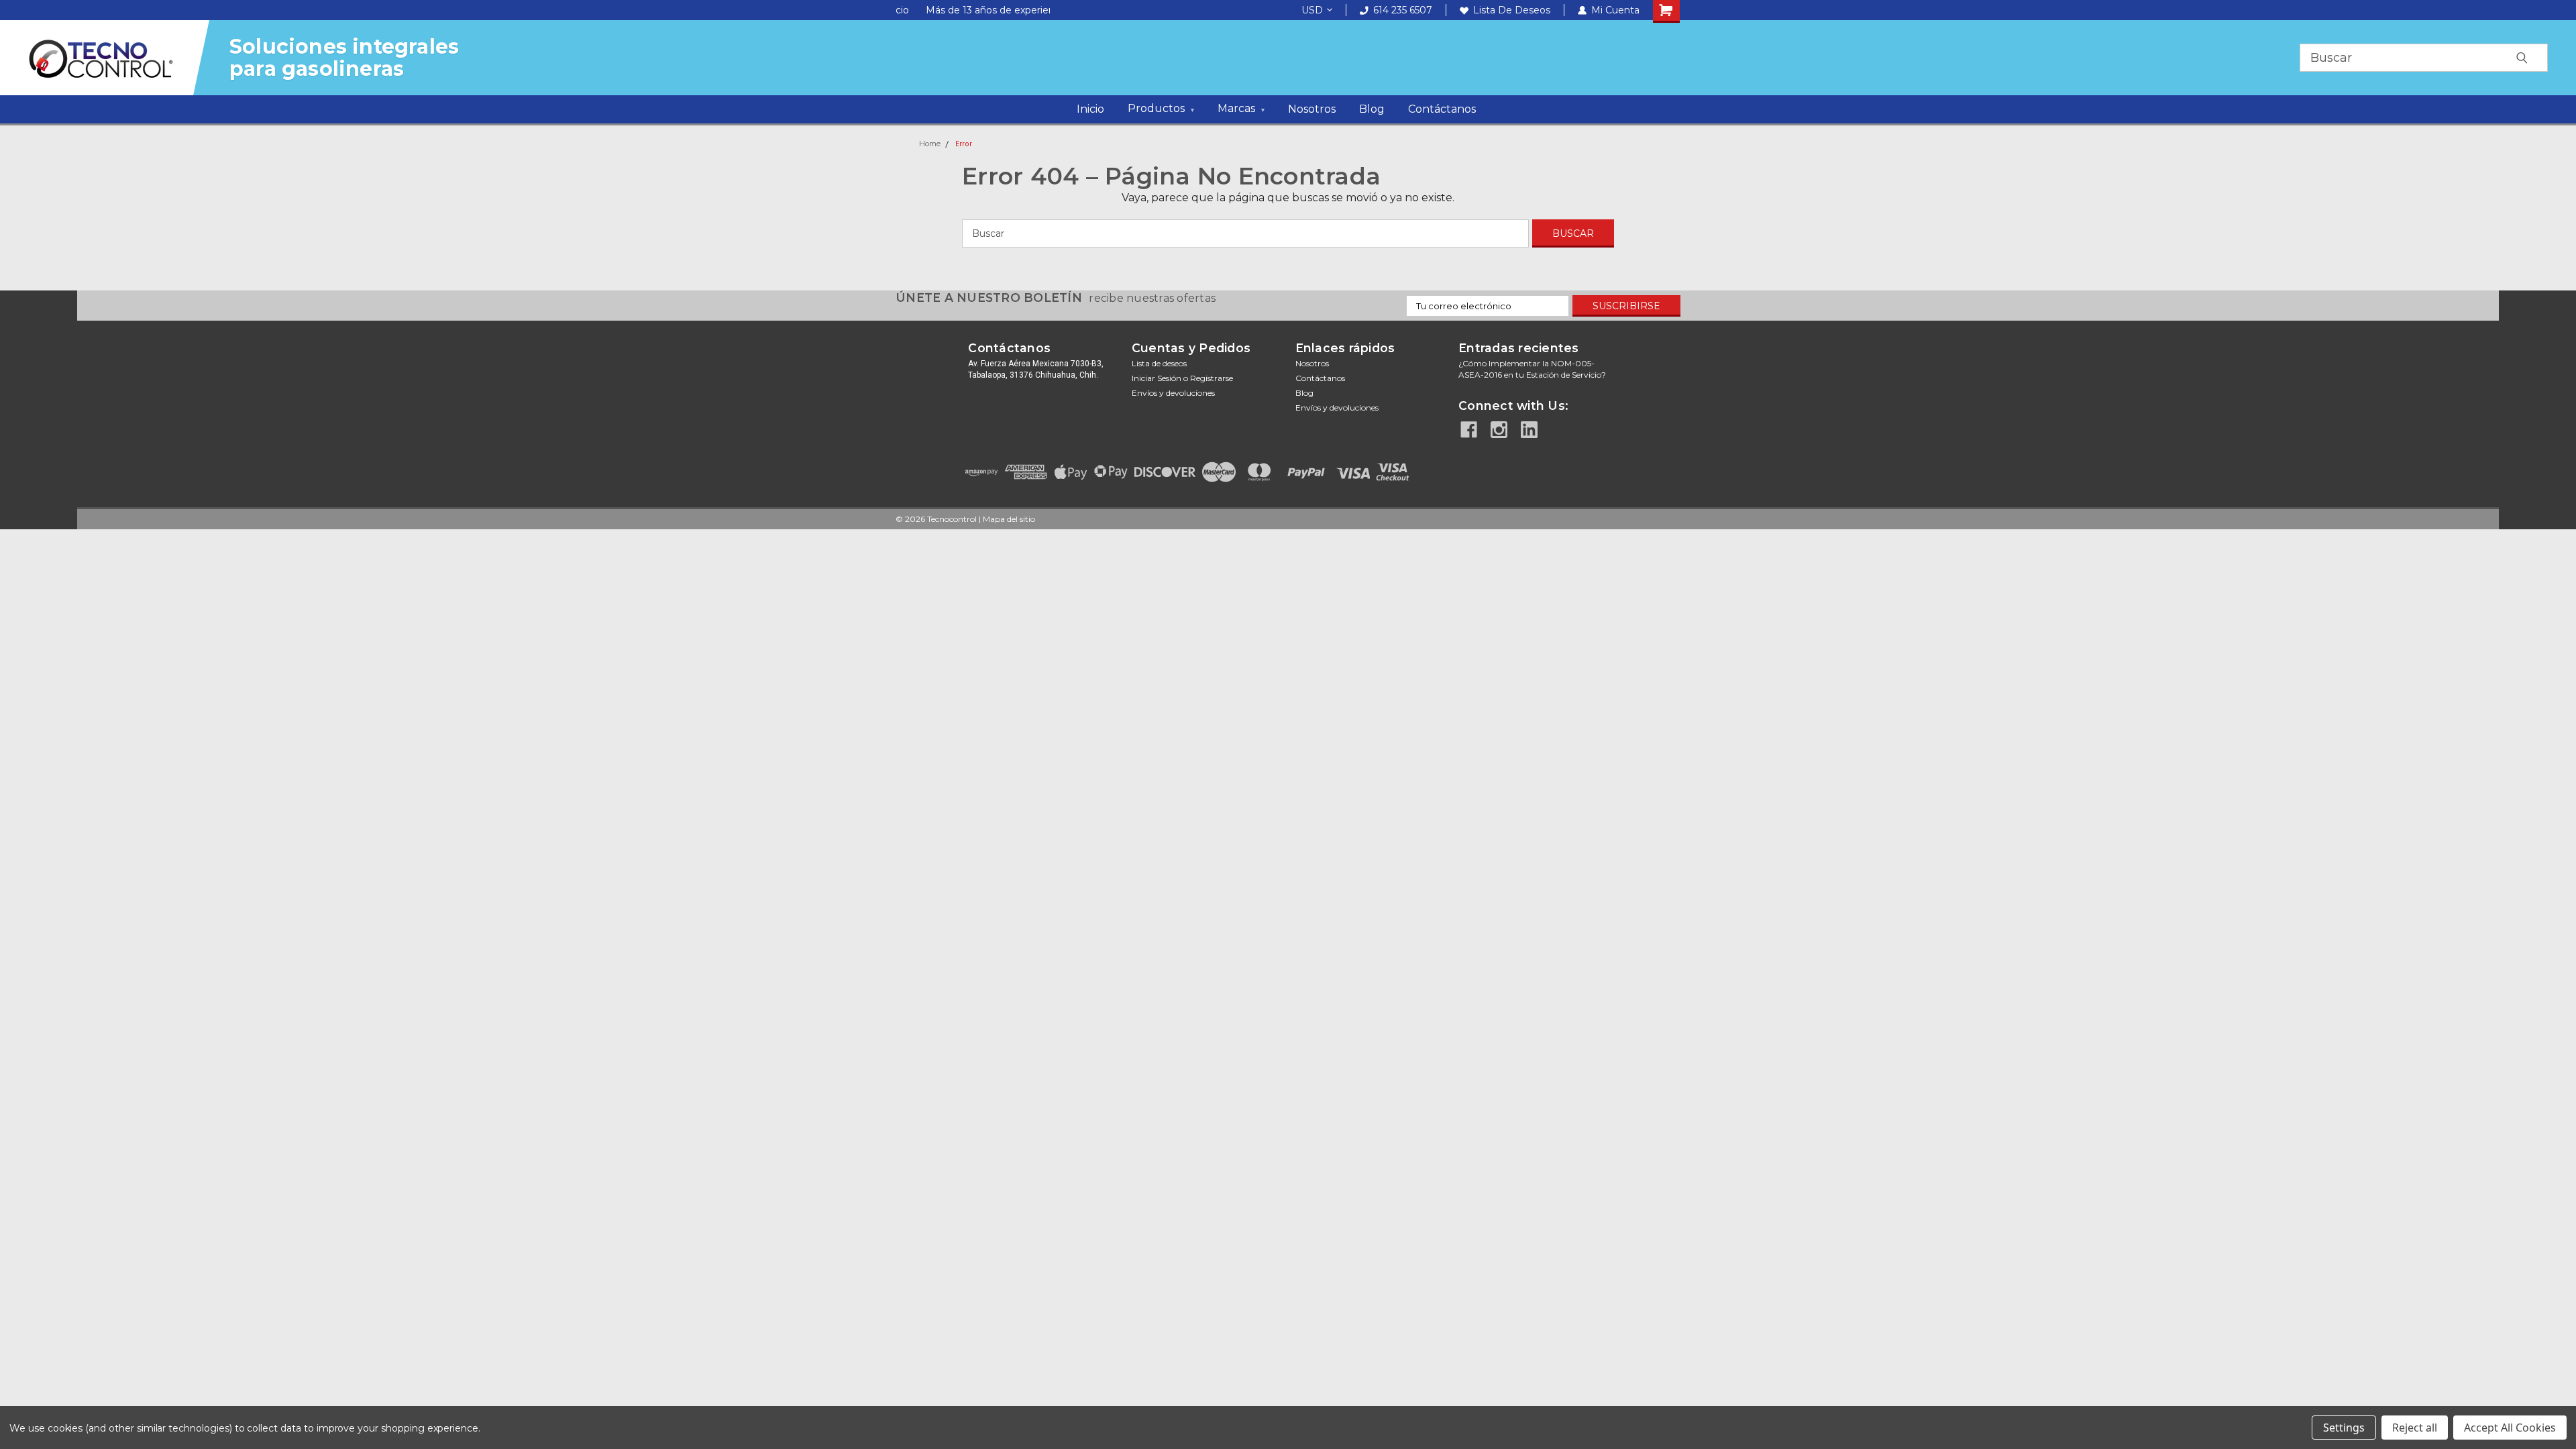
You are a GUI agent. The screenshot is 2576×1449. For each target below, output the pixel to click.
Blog (1372, 109)
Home (930, 144)
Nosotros (1312, 109)
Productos (1161, 108)
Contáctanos (1442, 109)
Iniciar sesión (1157, 378)
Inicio (1090, 109)
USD (1312, 10)
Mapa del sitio (1009, 519)
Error (964, 144)
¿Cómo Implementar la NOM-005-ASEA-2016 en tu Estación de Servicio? (1532, 369)
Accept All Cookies (2510, 1428)
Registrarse (1212, 378)
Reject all (2415, 1428)
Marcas (1241, 108)
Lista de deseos (1512, 10)
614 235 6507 (1403, 10)
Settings (2344, 1428)
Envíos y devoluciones (1173, 393)
